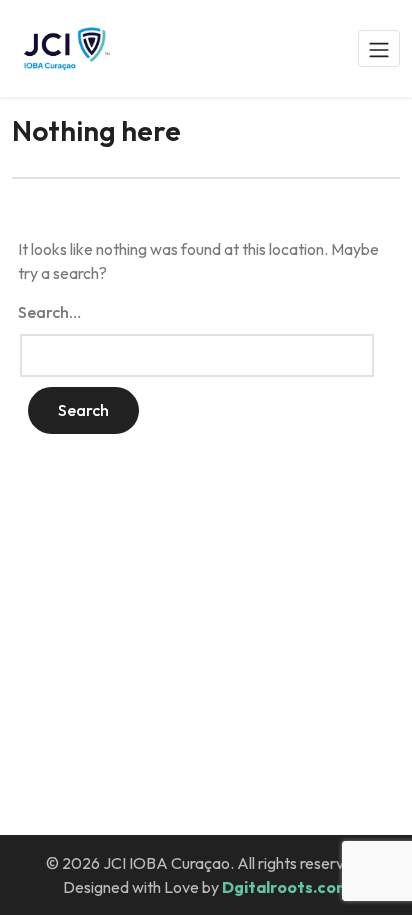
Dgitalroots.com (286, 887)
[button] (379, 48)
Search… (49, 312)
